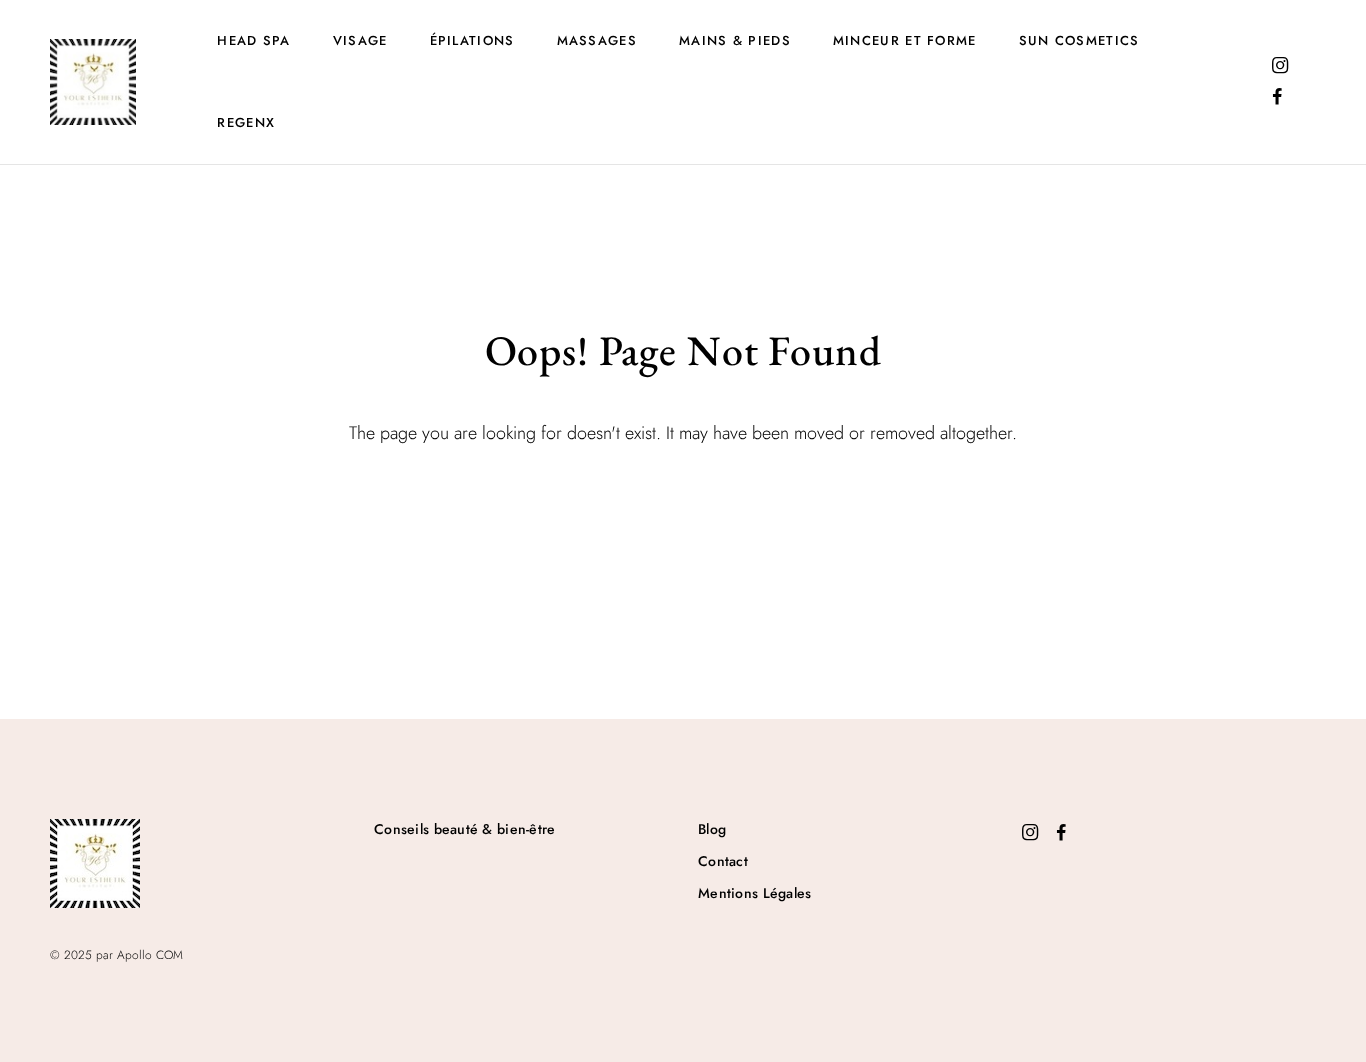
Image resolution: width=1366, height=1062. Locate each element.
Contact (723, 861)
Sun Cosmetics (1079, 40)
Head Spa (253, 40)
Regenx (246, 122)
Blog (712, 829)
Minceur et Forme (905, 40)
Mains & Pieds (735, 40)
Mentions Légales (754, 893)
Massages (597, 40)
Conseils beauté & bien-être (465, 829)
